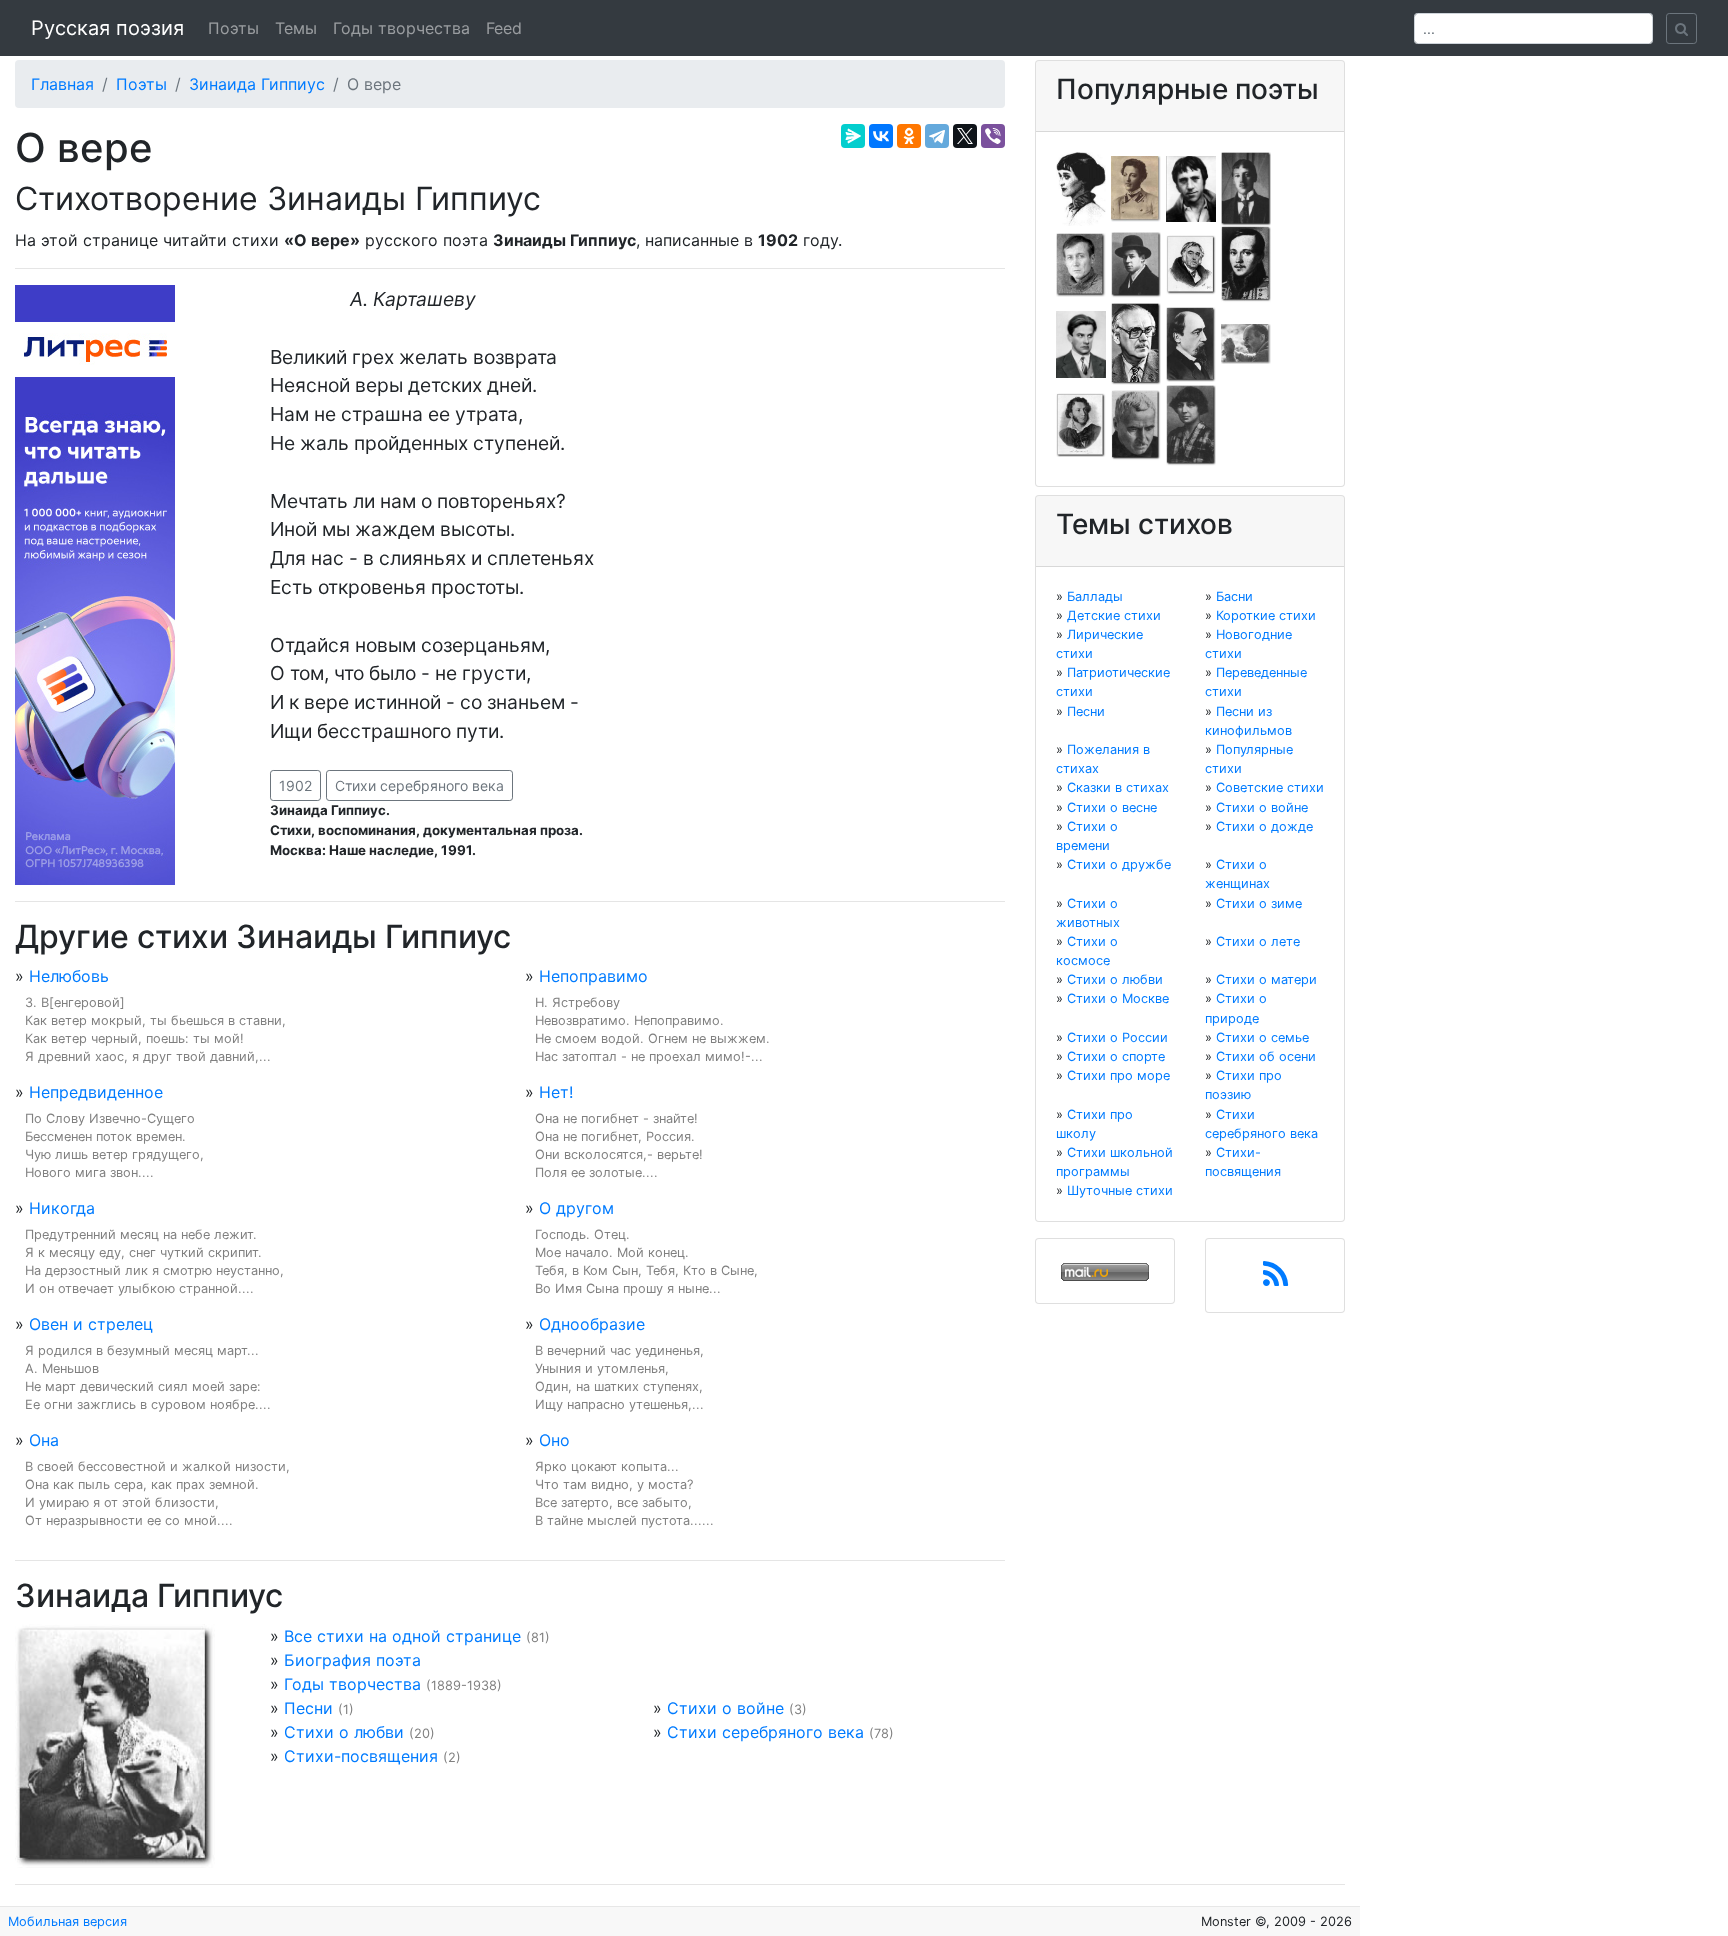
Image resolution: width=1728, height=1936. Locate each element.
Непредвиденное (96, 1092)
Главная (62, 84)
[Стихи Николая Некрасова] (1191, 343)
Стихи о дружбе (1119, 864)
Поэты (233, 28)
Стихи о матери (1266, 979)
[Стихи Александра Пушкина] (1081, 424)
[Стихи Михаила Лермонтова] (1246, 263)
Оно (554, 1440)
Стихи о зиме (1259, 903)
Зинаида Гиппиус (257, 84)
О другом (576, 1208)
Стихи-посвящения (361, 1756)
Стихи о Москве (1118, 998)
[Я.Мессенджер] (853, 136)
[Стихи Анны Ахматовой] (1081, 187)
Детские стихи (1114, 615)
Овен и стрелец (91, 1324)
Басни (1234, 596)
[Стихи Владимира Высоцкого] (1191, 187)
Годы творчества (401, 28)
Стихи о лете (1258, 941)
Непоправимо (593, 976)
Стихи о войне (725, 1708)
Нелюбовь (69, 976)
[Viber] (993, 136)
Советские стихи (1270, 787)
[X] (965, 136)
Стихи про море (1118, 1075)
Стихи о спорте (1116, 1056)
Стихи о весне (1112, 807)
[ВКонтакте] (881, 136)
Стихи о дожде (1264, 826)
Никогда (62, 1208)
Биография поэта (352, 1660)
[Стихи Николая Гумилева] (1246, 187)
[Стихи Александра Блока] (1136, 187)
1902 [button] (295, 785)
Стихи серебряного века (419, 785)
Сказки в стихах (1118, 787)
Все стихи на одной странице (402, 1636)
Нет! (556, 1092)
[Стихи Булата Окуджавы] (1246, 343)
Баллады (1095, 596)
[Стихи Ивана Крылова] (1191, 263)
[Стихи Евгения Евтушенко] (1081, 263)
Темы (296, 28)
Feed (504, 28)
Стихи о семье (1262, 1037)
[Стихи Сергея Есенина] (1136, 263)
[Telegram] (937, 136)
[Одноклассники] (909, 136)
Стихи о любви (344, 1732)
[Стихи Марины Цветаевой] (1191, 424)
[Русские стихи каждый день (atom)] (1275, 1280)
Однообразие (592, 1324)
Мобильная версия (67, 1921)
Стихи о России (1117, 1037)
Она (44, 1440)
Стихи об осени (1266, 1056)
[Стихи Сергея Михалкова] (1136, 343)
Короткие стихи (1266, 615)
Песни (308, 1708)
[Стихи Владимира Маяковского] (1081, 343)
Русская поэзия (107, 28)
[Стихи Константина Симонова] (1136, 424)
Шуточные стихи (1120, 1190)
